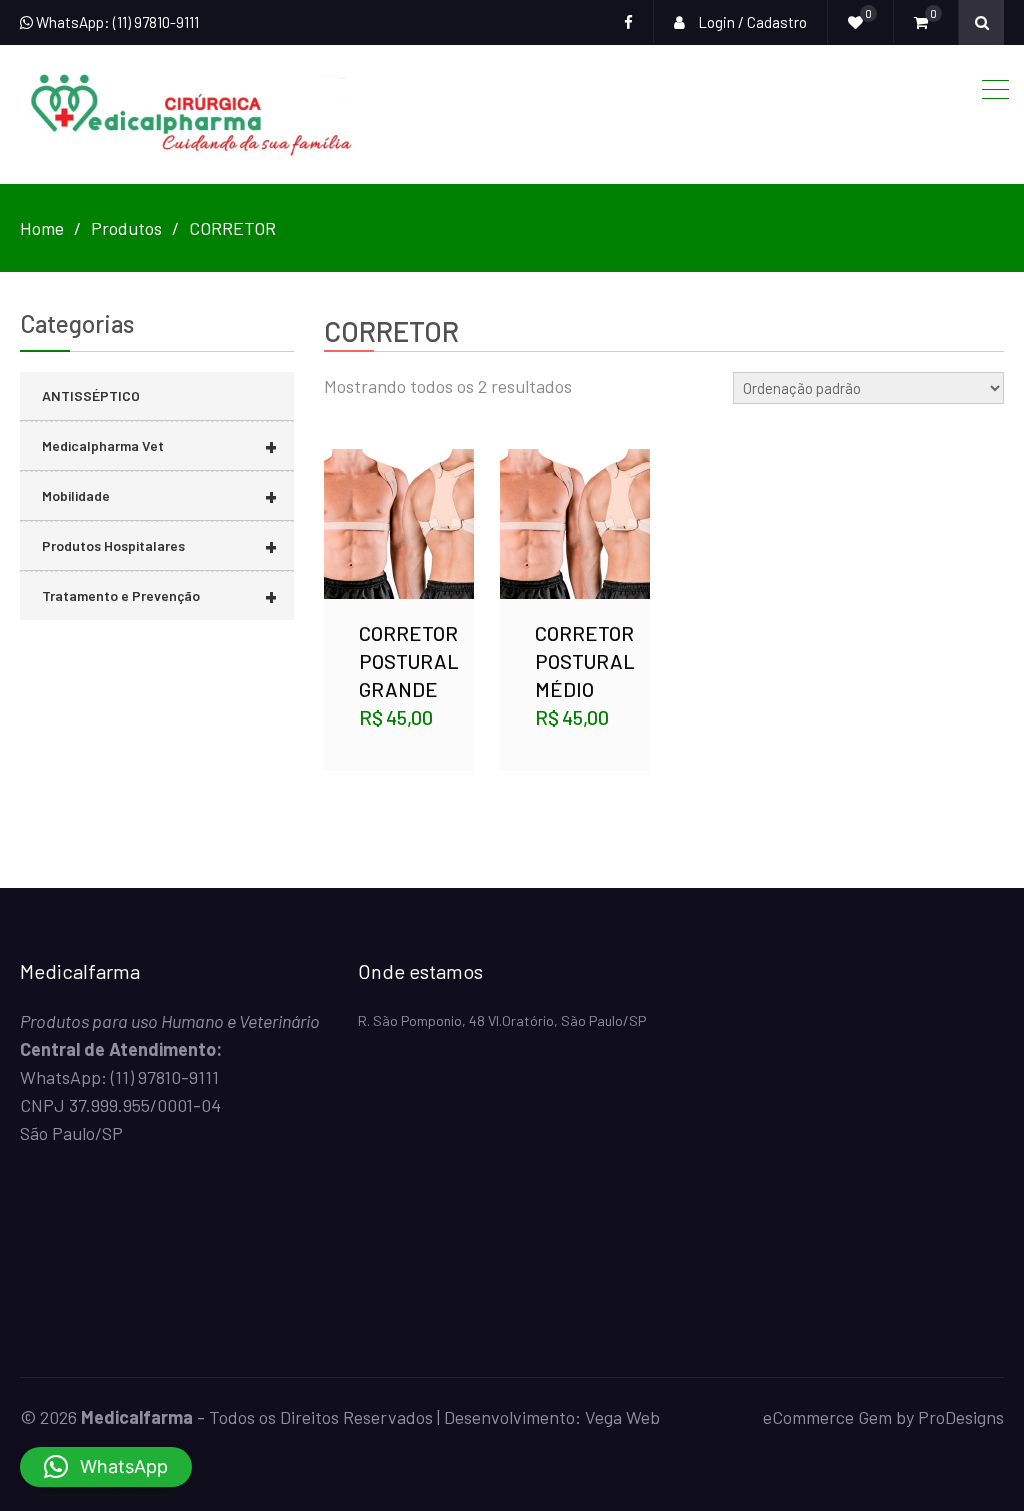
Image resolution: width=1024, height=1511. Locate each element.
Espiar (402, 547)
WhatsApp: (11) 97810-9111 (116, 22)
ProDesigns (961, 1417)
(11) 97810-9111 (165, 1077)
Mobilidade (159, 495)
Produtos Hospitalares (159, 545)
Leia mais (399, 500)
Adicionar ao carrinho (574, 500)
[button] (106, 1467)
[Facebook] (628, 22)
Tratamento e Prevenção (159, 595)
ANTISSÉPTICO (91, 395)
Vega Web (622, 1417)
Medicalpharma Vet (159, 445)
